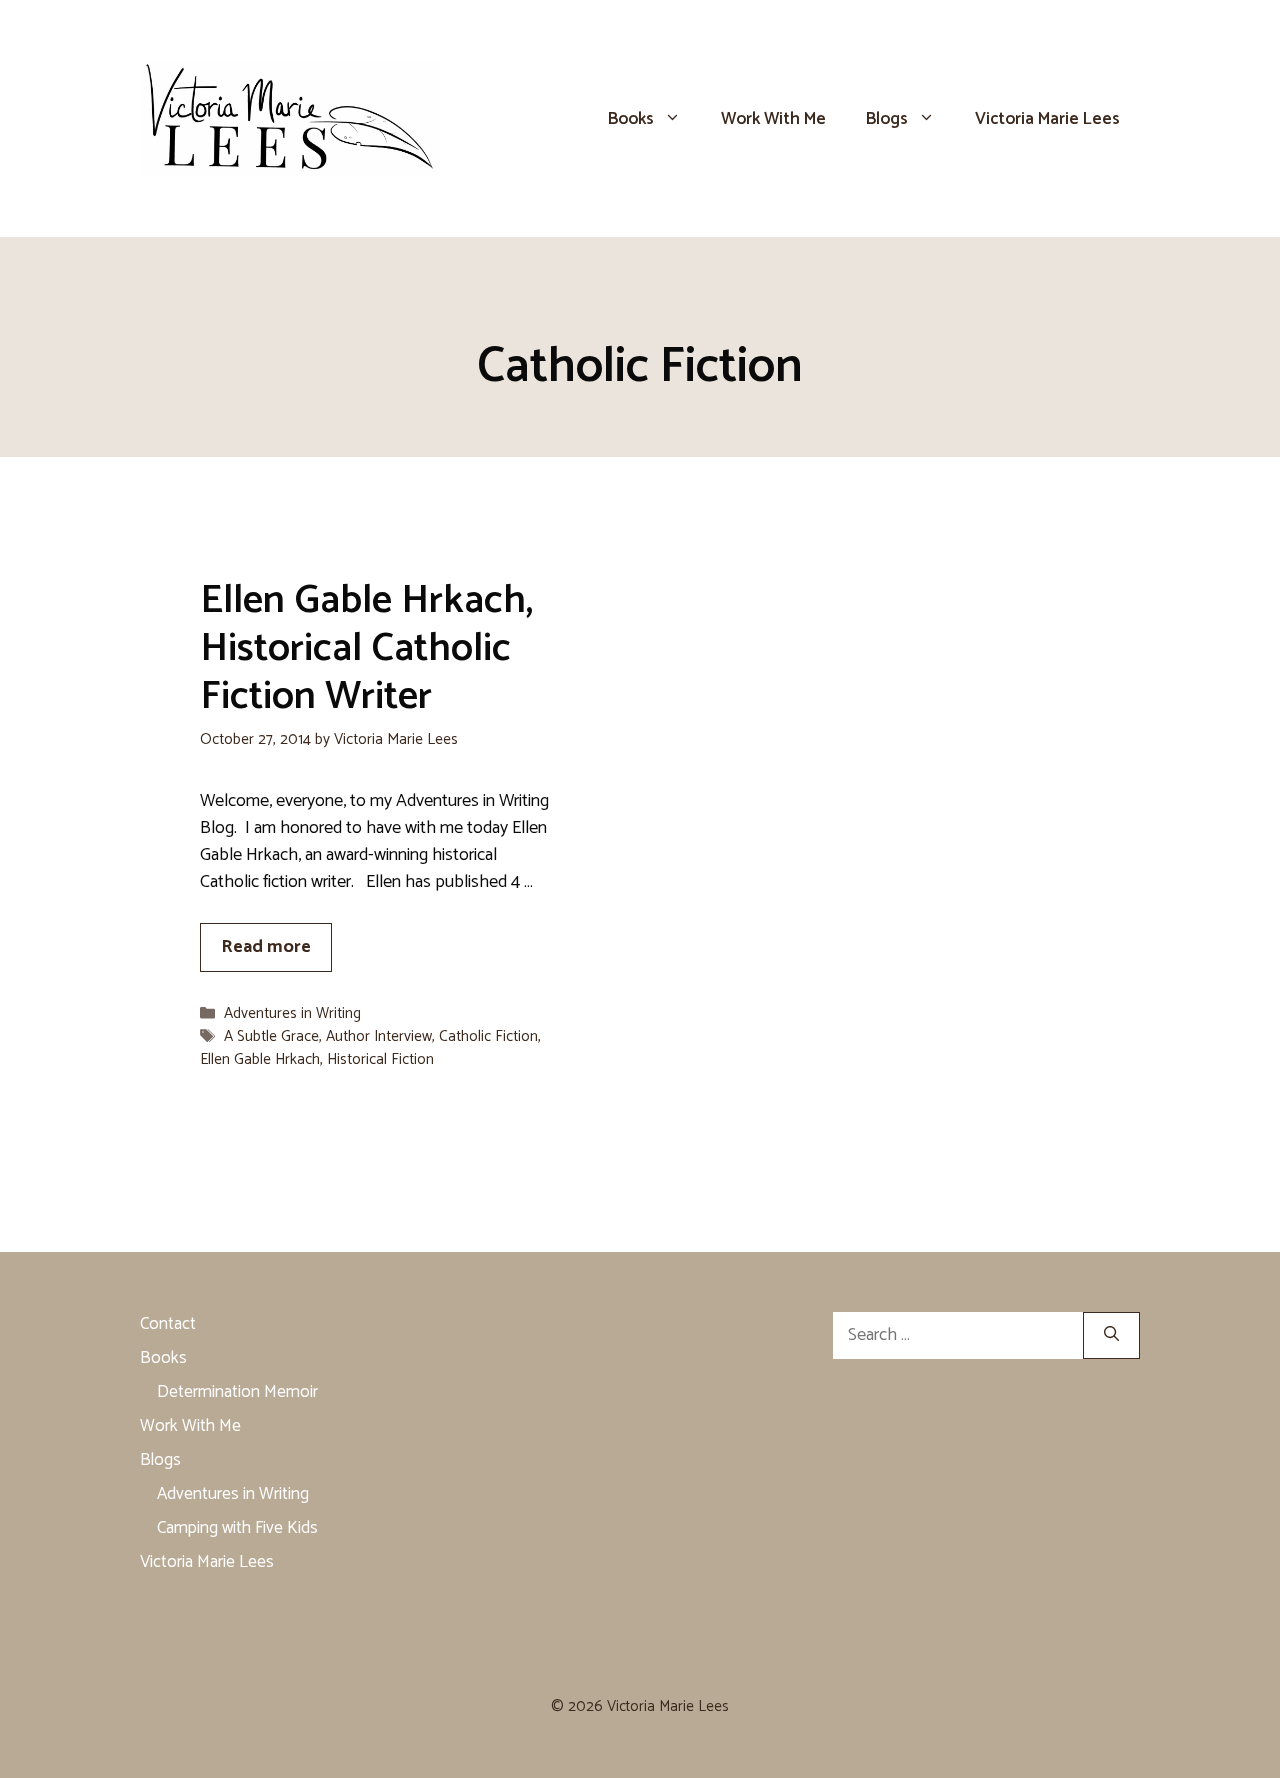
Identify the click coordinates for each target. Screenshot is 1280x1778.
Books (631, 119)
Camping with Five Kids (237, 1528)
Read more (266, 947)
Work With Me (773, 119)
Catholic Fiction (488, 1036)
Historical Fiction (380, 1059)
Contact (168, 1324)
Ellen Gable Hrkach (260, 1059)
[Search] (1111, 1335)
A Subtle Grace (271, 1036)
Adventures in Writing (292, 1013)
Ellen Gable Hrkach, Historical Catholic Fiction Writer (366, 649)
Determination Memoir (237, 1392)
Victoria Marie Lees (1047, 119)
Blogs (887, 119)
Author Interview (379, 1036)
